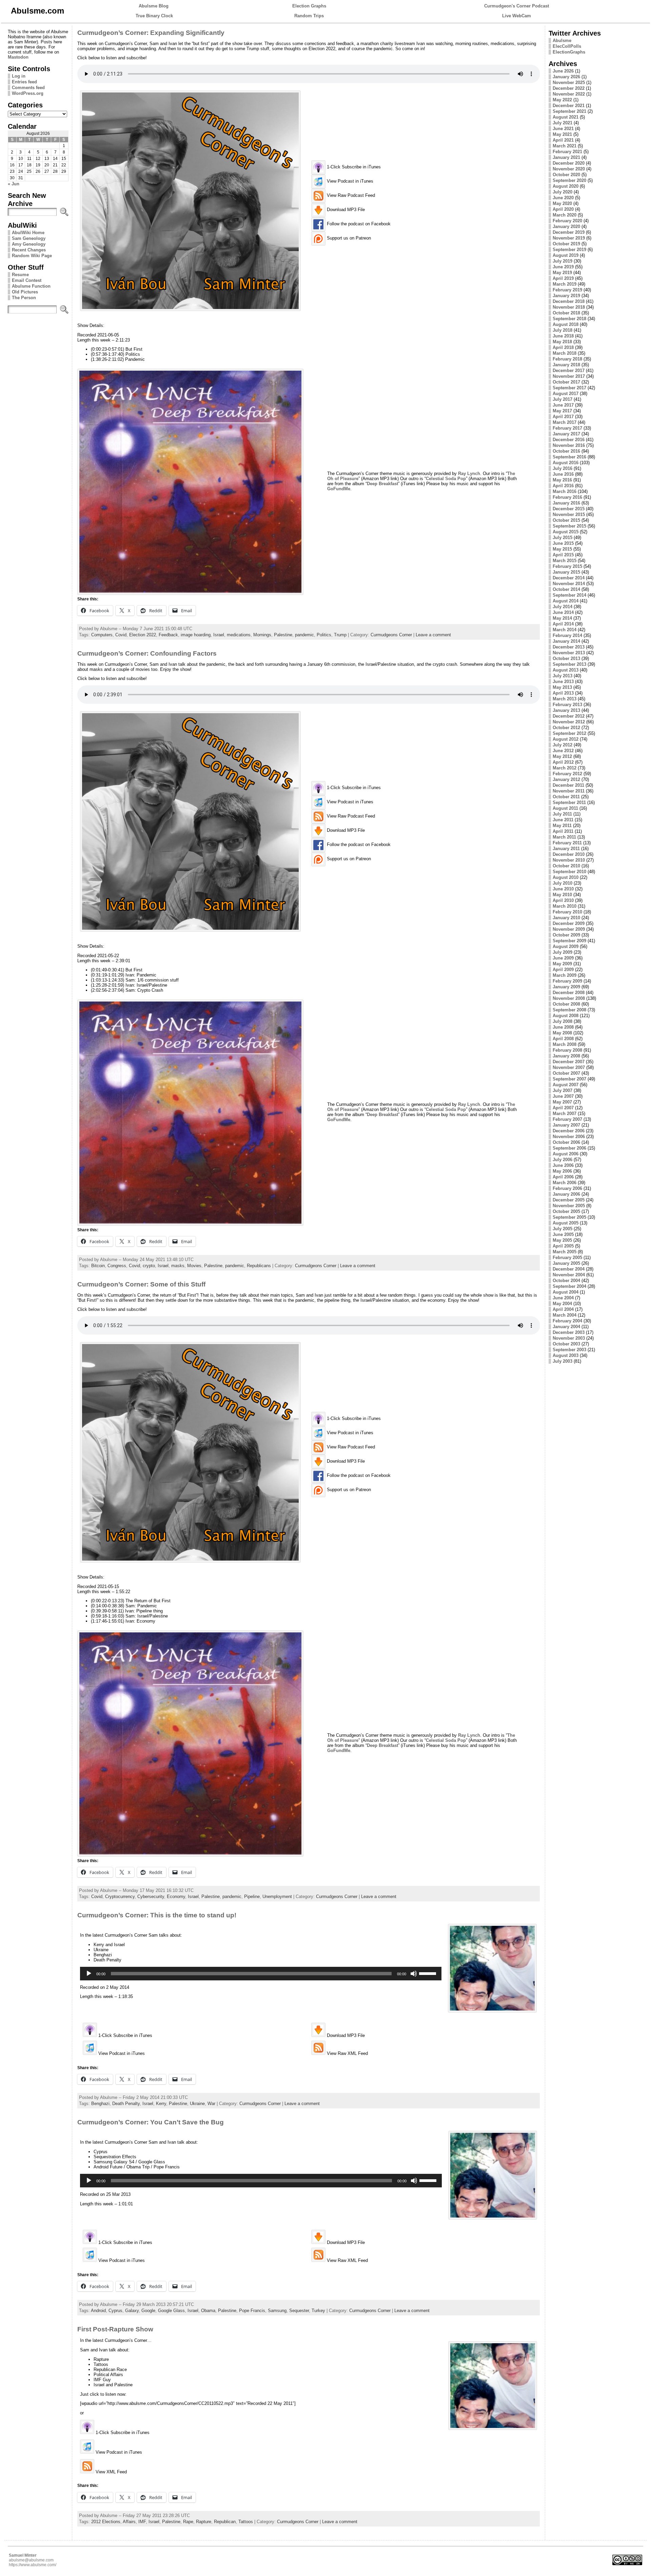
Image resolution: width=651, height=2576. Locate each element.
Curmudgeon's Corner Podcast (517, 6)
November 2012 (569, 722)
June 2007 (563, 1096)
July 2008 (563, 1021)
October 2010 (566, 866)
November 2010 (569, 860)
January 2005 (566, 1263)
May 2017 (562, 411)
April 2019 (563, 278)
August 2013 (566, 670)
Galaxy (132, 2311)
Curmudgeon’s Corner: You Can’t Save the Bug (151, 2122)
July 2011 (562, 814)
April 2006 (563, 1177)
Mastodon (18, 57)
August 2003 (566, 1355)
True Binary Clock (154, 16)
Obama (208, 2311)
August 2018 (566, 324)
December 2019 (569, 232)
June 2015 (563, 543)
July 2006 (563, 1160)
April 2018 (563, 347)
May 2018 (562, 342)
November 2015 (569, 514)
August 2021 (566, 117)
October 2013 (566, 658)
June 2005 (563, 1234)
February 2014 (567, 635)
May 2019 (562, 273)
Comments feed (28, 88)
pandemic (304, 635)
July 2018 (563, 330)
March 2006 (565, 1183)
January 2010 (566, 918)
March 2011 (564, 837)
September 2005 (569, 1217)
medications (239, 635)
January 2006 (566, 1194)
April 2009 (563, 970)
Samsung (277, 2311)
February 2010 (567, 912)
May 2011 (562, 826)
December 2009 (569, 923)
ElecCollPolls (567, 46)
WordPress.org (28, 93)
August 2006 (566, 1154)
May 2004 (562, 1304)
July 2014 (563, 607)
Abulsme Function (31, 286)
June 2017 (563, 405)
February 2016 (567, 497)
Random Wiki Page (32, 256)
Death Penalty (126, 2104)
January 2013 (566, 710)
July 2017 (563, 399)
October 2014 (566, 589)
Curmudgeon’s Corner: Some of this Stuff (141, 1284)
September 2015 (569, 526)
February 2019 (567, 290)
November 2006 (569, 1137)
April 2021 (563, 140)
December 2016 (569, 440)
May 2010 (562, 895)
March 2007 (565, 1114)
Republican (225, 2522)
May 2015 (562, 549)
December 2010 (569, 854)
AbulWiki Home (28, 233)
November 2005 (569, 1206)
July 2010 (563, 883)
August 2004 (566, 1292)
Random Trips (309, 16)
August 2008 (566, 1016)
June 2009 (563, 958)
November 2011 (569, 791)
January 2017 (566, 434)
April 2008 (563, 1039)
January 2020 (566, 226)
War (211, 2104)
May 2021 (562, 134)
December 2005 (569, 1200)
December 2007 (569, 1062)
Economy (176, 1897)
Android (98, 2311)
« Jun (14, 184)
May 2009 (562, 964)
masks (178, 1266)
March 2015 (565, 561)
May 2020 (562, 203)
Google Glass (171, 2311)
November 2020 (569, 169)
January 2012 (566, 779)
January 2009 (566, 987)
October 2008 (566, 1004)
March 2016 (565, 491)
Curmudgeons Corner (391, 635)
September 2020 (569, 180)
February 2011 (567, 843)
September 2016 (569, 457)
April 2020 (563, 209)
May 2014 (562, 618)
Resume (20, 275)
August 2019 (566, 255)
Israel (219, 635)
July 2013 (563, 676)
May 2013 (562, 687)
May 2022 (562, 100)
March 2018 (565, 353)
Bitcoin (98, 1266)
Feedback (168, 635)
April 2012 (563, 762)
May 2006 (562, 1171)
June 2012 (563, 751)
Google (148, 2311)
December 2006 (569, 1131)
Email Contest (27, 280)
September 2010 (569, 872)
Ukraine (197, 2104)
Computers (102, 635)
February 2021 (567, 152)
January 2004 (566, 1327)
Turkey (318, 2311)
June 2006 (563, 1165)
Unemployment (277, 1897)
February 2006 (567, 1188)
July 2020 (563, 192)
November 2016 (569, 445)
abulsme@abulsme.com (31, 2560)
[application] (261, 1974)
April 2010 (563, 900)
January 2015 (566, 572)
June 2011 (563, 820)
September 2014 (569, 595)
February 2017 (567, 428)
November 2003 (569, 1338)
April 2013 (563, 693)
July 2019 (563, 261)
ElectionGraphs (569, 52)
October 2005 (566, 1211)
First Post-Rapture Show (115, 2329)
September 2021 (569, 111)
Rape (188, 2522)
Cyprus (115, 2311)
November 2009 (569, 929)
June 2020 (563, 198)
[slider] (429, 1973)
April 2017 (563, 417)
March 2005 (565, 1252)
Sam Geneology (29, 238)
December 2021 (569, 106)
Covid (121, 635)
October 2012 (566, 728)
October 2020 (566, 175)
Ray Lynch (469, 473)
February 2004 (567, 1321)
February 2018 (567, 359)
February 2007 (567, 1119)
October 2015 (566, 520)
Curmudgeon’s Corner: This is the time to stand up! (157, 1915)
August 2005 (566, 1223)
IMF (142, 2522)
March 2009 (565, 975)
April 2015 (563, 555)
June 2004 (563, 1298)
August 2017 (566, 394)
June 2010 (563, 889)
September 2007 (569, 1079)
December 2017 (569, 370)
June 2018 (563, 336)
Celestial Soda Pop (446, 479)
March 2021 (565, 146)
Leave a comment (433, 635)
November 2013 (569, 653)
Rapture (204, 2522)
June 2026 (563, 71)
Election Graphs (309, 6)
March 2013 (565, 699)
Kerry (161, 2104)
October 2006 (566, 1142)
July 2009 (563, 952)
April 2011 (563, 831)
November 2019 (569, 238)
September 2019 (569, 250)
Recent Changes (29, 250)
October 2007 (566, 1073)
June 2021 (563, 129)
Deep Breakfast (382, 484)
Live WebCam (517, 16)
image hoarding (196, 635)
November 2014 (569, 584)
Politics (324, 635)
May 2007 (562, 1102)
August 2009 (566, 946)
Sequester (299, 2311)
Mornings (262, 635)
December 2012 (569, 716)
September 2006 (569, 1148)
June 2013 (563, 682)
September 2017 (569, 388)
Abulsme (562, 40)
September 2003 (569, 1350)
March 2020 (565, 215)
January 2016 (566, 503)
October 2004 (566, 1281)
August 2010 (566, 877)
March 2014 (565, 630)
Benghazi (100, 2104)
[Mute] (414, 1974)
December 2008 (569, 993)
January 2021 (566, 157)
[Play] (89, 1974)
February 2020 (567, 221)
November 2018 (569, 307)
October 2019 (566, 244)
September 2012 (569, 733)
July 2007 (563, 1090)
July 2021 (563, 123)
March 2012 (565, 768)
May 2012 (562, 756)
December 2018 (569, 301)
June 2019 (563, 267)
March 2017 (565, 422)
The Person (24, 298)
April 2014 (563, 624)
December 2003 (569, 1332)
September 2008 (569, 1010)
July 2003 (563, 1361)
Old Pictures (25, 292)
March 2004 (565, 1315)
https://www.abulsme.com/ (33, 2565)
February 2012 (567, 774)
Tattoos (246, 2522)
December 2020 (569, 163)
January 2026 (566, 77)
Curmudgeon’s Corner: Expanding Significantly (151, 33)
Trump (340, 635)
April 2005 (563, 1246)
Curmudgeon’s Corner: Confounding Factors (147, 653)
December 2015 (569, 509)
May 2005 (562, 1240)
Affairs (129, 2522)
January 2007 (566, 1125)
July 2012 (563, 745)
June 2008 (563, 1027)
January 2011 (566, 849)
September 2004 (569, 1286)
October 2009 (566, 935)
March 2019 (565, 284)
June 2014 (563, 612)
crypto (149, 1266)
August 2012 (566, 739)
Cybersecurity (151, 1897)
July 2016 (563, 468)
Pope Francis (252, 2311)
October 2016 (566, 451)
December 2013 (569, 647)
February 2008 (567, 1050)
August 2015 (566, 532)
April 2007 (563, 1108)
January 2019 (566, 296)
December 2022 (569, 88)
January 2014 (566, 641)
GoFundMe (339, 489)
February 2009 (567, 981)
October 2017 (566, 382)
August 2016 (566, 463)
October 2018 (566, 313)
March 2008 (565, 1044)
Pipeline (252, 1897)
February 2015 (567, 566)
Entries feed (24, 82)
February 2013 (567, 705)
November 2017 (569, 376)
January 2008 (566, 1056)
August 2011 (565, 808)
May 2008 (562, 1033)
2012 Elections (106, 2522)
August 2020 (566, 186)
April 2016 (563, 486)
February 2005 (567, 1258)
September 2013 (569, 664)
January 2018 (566, 365)
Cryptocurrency (120, 1897)
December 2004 (569, 1269)
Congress (117, 1266)
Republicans (259, 1266)
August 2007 (566, 1085)
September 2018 (569, 319)
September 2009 (569, 941)
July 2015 (563, 538)
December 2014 (569, 578)
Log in (19, 76)
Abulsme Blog (154, 6)
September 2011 (569, 802)
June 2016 (563, 474)
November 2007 (569, 1067)
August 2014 (566, 601)
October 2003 (566, 1344)
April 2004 (563, 1309)
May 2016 (562, 480)
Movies (194, 1266)
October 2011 (566, 797)
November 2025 (569, 83)
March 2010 (565, 906)
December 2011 (568, 785)
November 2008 (569, 998)
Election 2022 (143, 635)
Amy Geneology (29, 244)
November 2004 (569, 1275)
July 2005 (563, 1229)
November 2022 (569, 94)
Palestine (283, 635)
